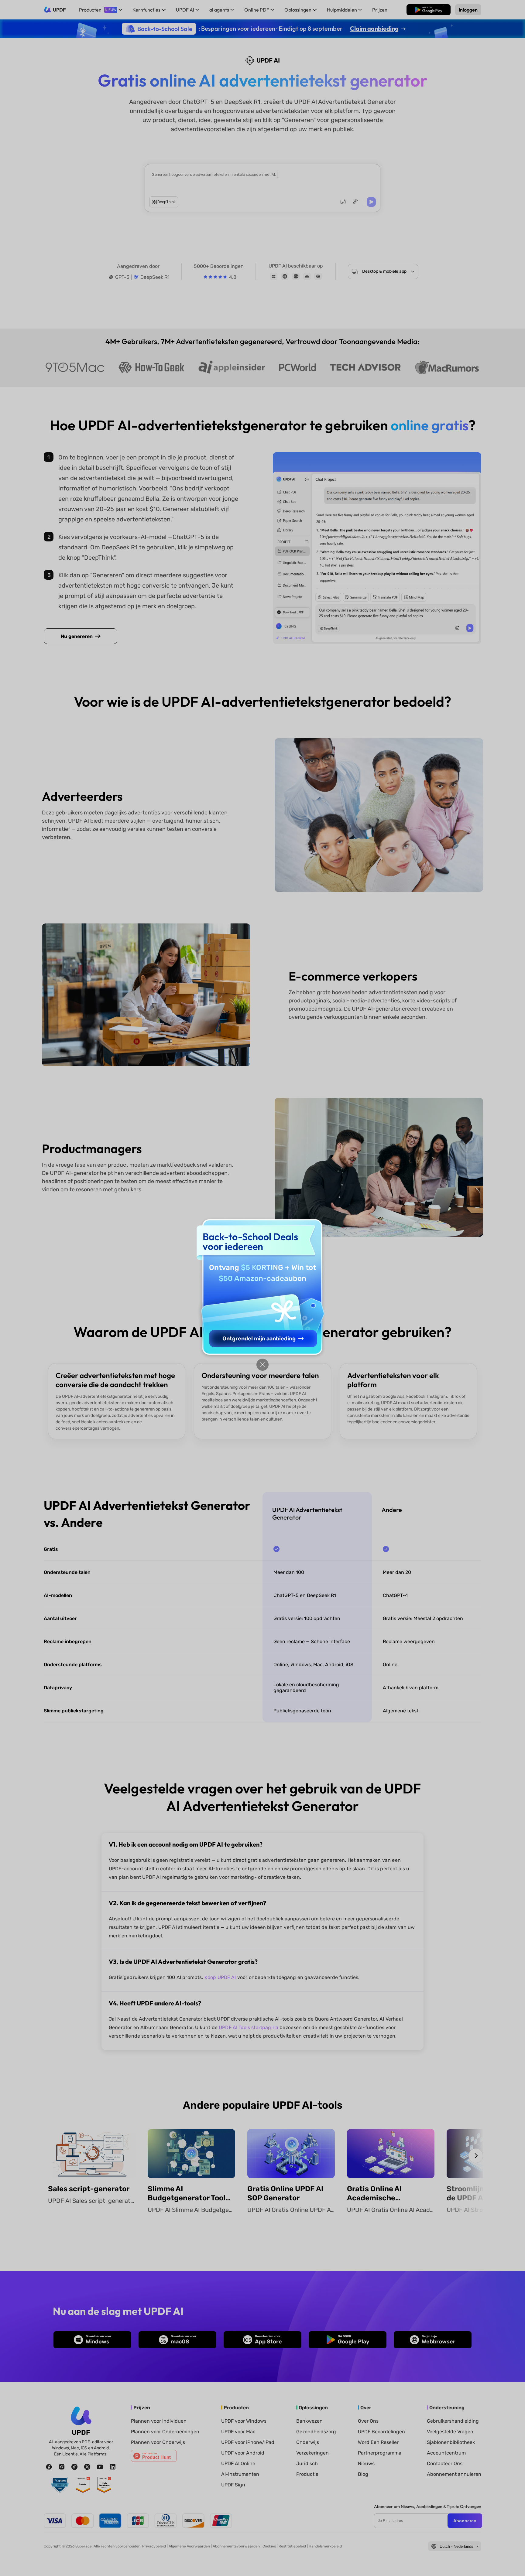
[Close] (262, 1365)
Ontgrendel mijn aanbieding (259, 1339)
